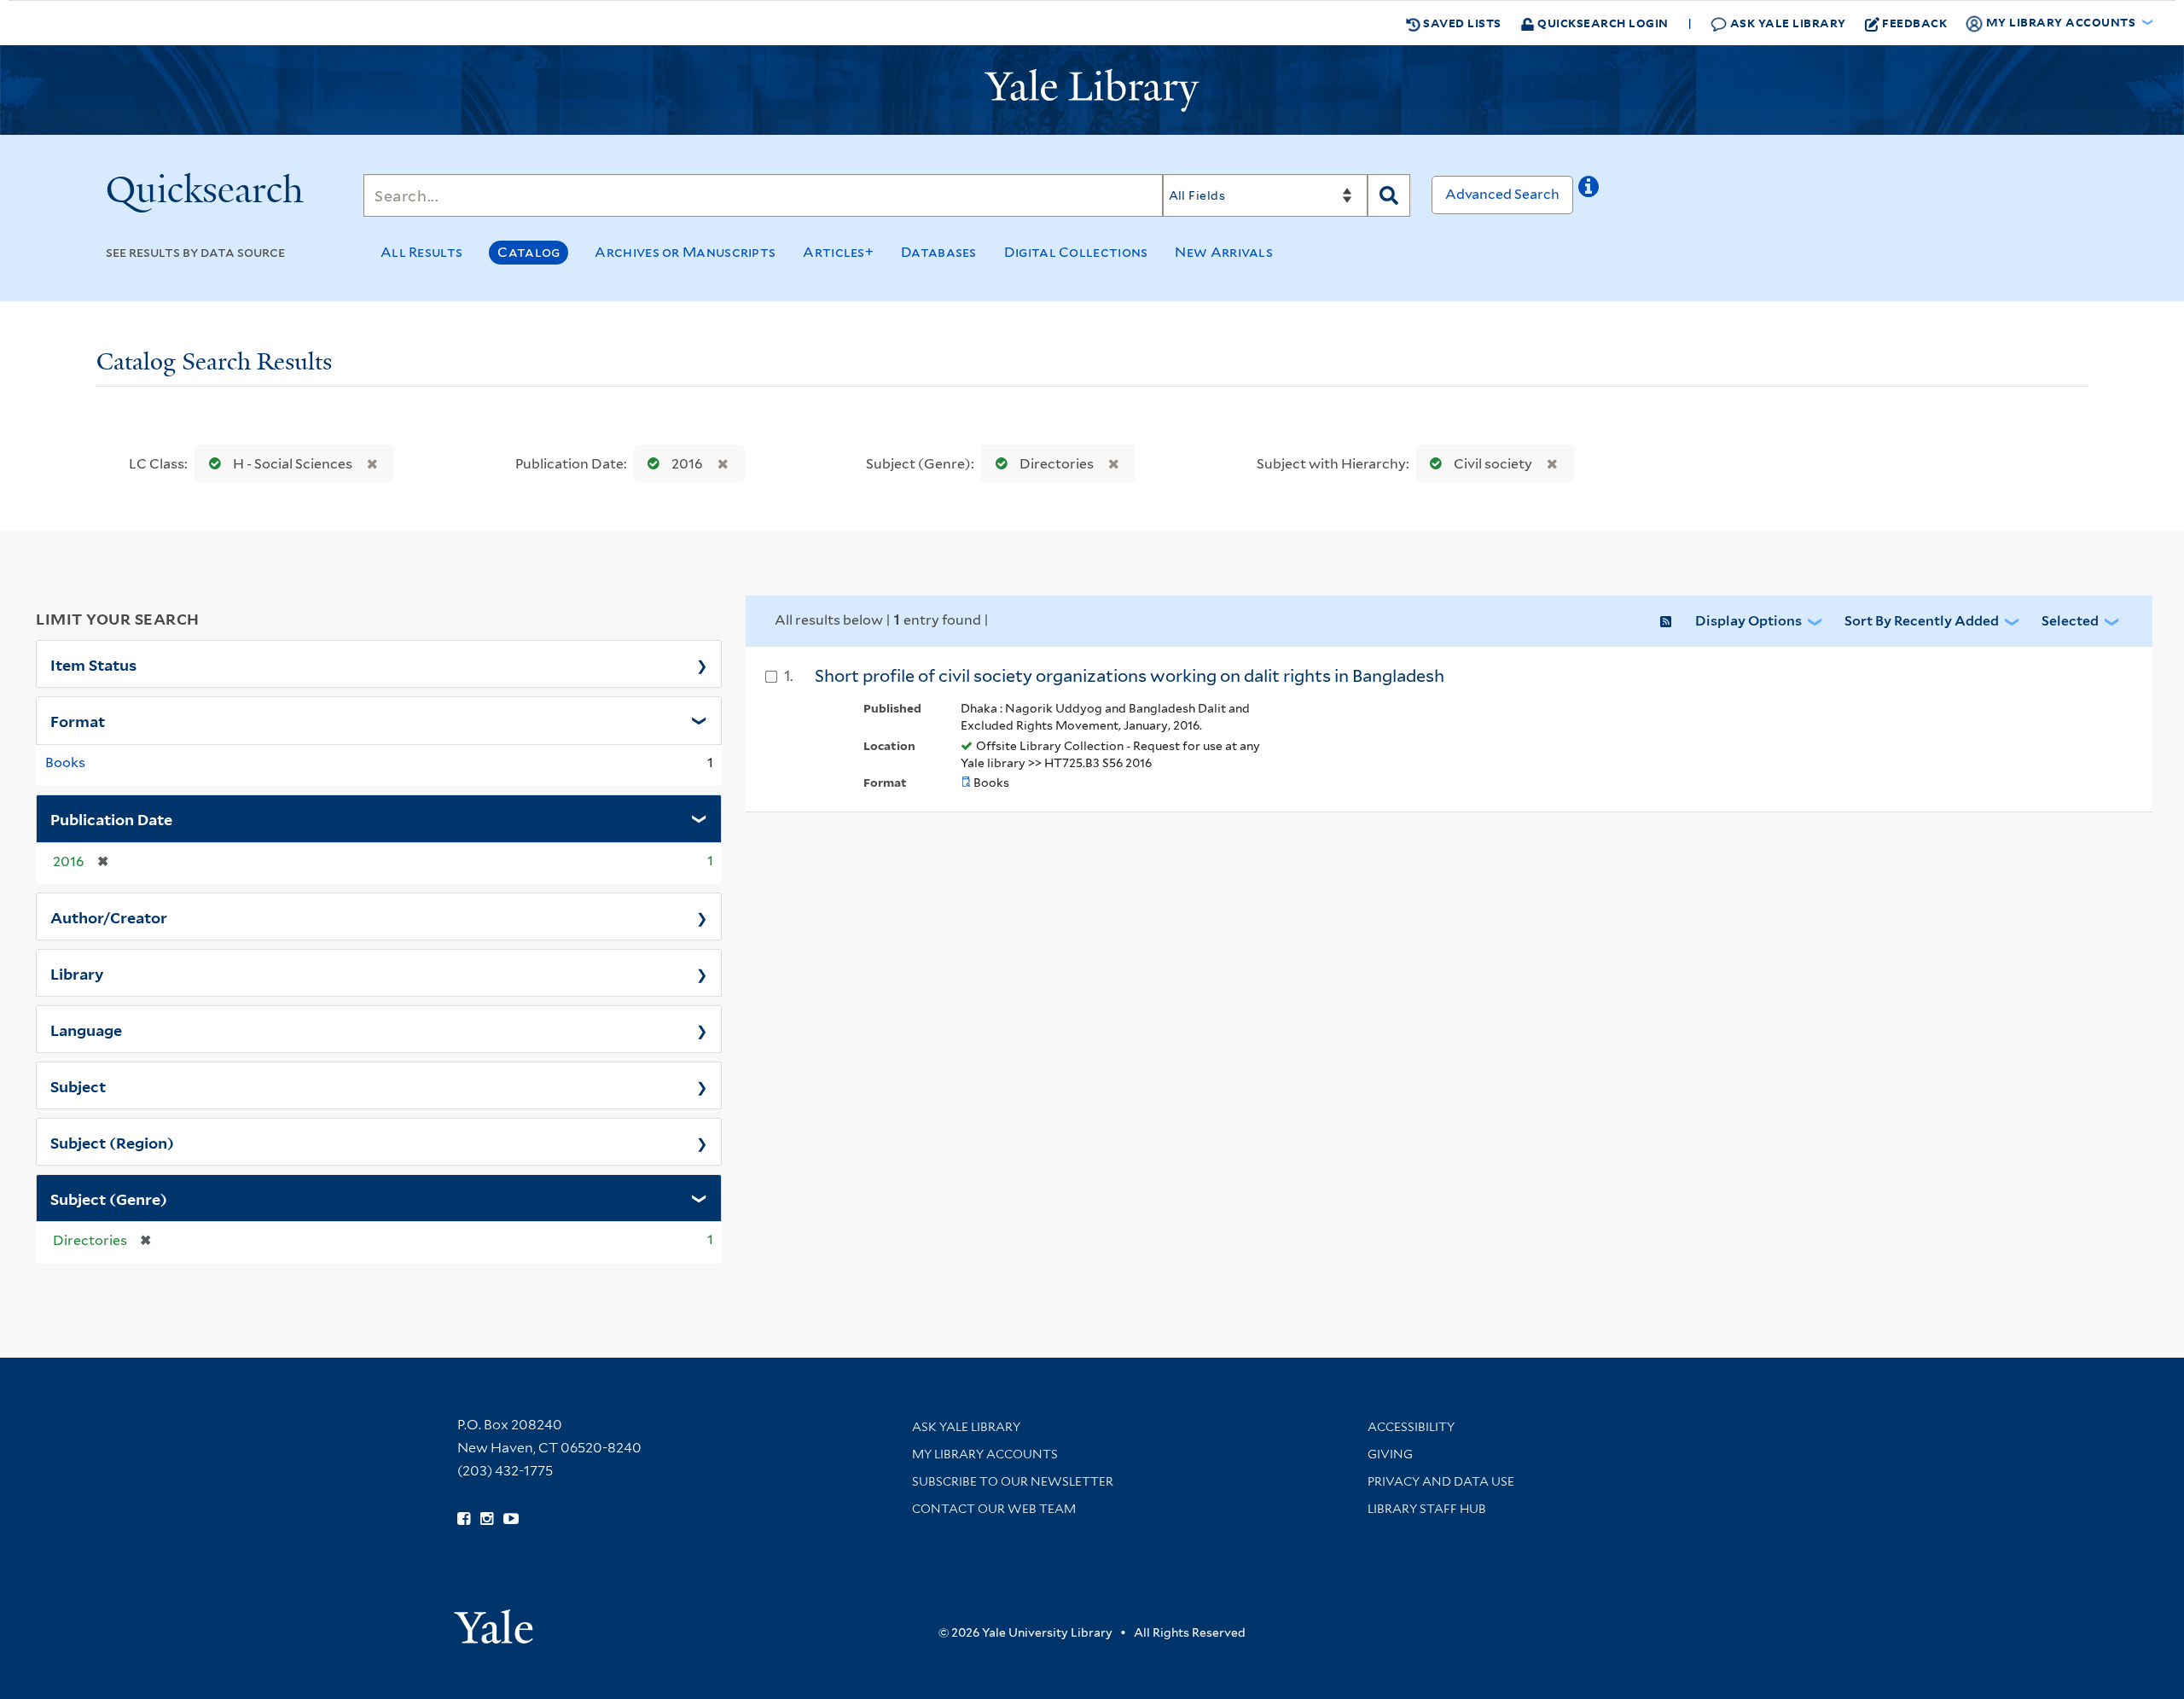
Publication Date (111, 818)
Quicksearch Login (1602, 23)
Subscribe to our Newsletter (1013, 1481)
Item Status (93, 664)
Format (78, 720)
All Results (421, 252)
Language (86, 1029)
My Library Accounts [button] (2061, 22)
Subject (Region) (112, 1142)
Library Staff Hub (1427, 1509)
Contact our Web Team (994, 1509)
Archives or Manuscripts (685, 252)
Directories (1057, 464)
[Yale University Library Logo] (1092, 90)
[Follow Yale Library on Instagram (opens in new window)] (487, 1519)
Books (65, 762)
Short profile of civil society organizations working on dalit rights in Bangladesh (1130, 676)
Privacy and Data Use (1441, 1481)
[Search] (1389, 195)
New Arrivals (1224, 252)
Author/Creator (109, 916)
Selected (2070, 621)
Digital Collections (1076, 252)
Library (77, 973)
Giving (1390, 1454)
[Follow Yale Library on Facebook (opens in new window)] (464, 1519)
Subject (78, 1085)
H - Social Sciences (293, 464)
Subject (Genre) (109, 1198)
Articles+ (838, 252)
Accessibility (1411, 1427)
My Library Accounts (985, 1454)
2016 (687, 464)
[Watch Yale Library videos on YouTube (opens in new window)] (511, 1519)
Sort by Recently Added (1922, 621)
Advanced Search (1502, 194)
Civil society (1493, 464)
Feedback (1914, 23)
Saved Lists (1461, 23)
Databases (939, 252)
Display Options (1748, 621)
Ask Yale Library (1786, 23)
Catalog (529, 252)
